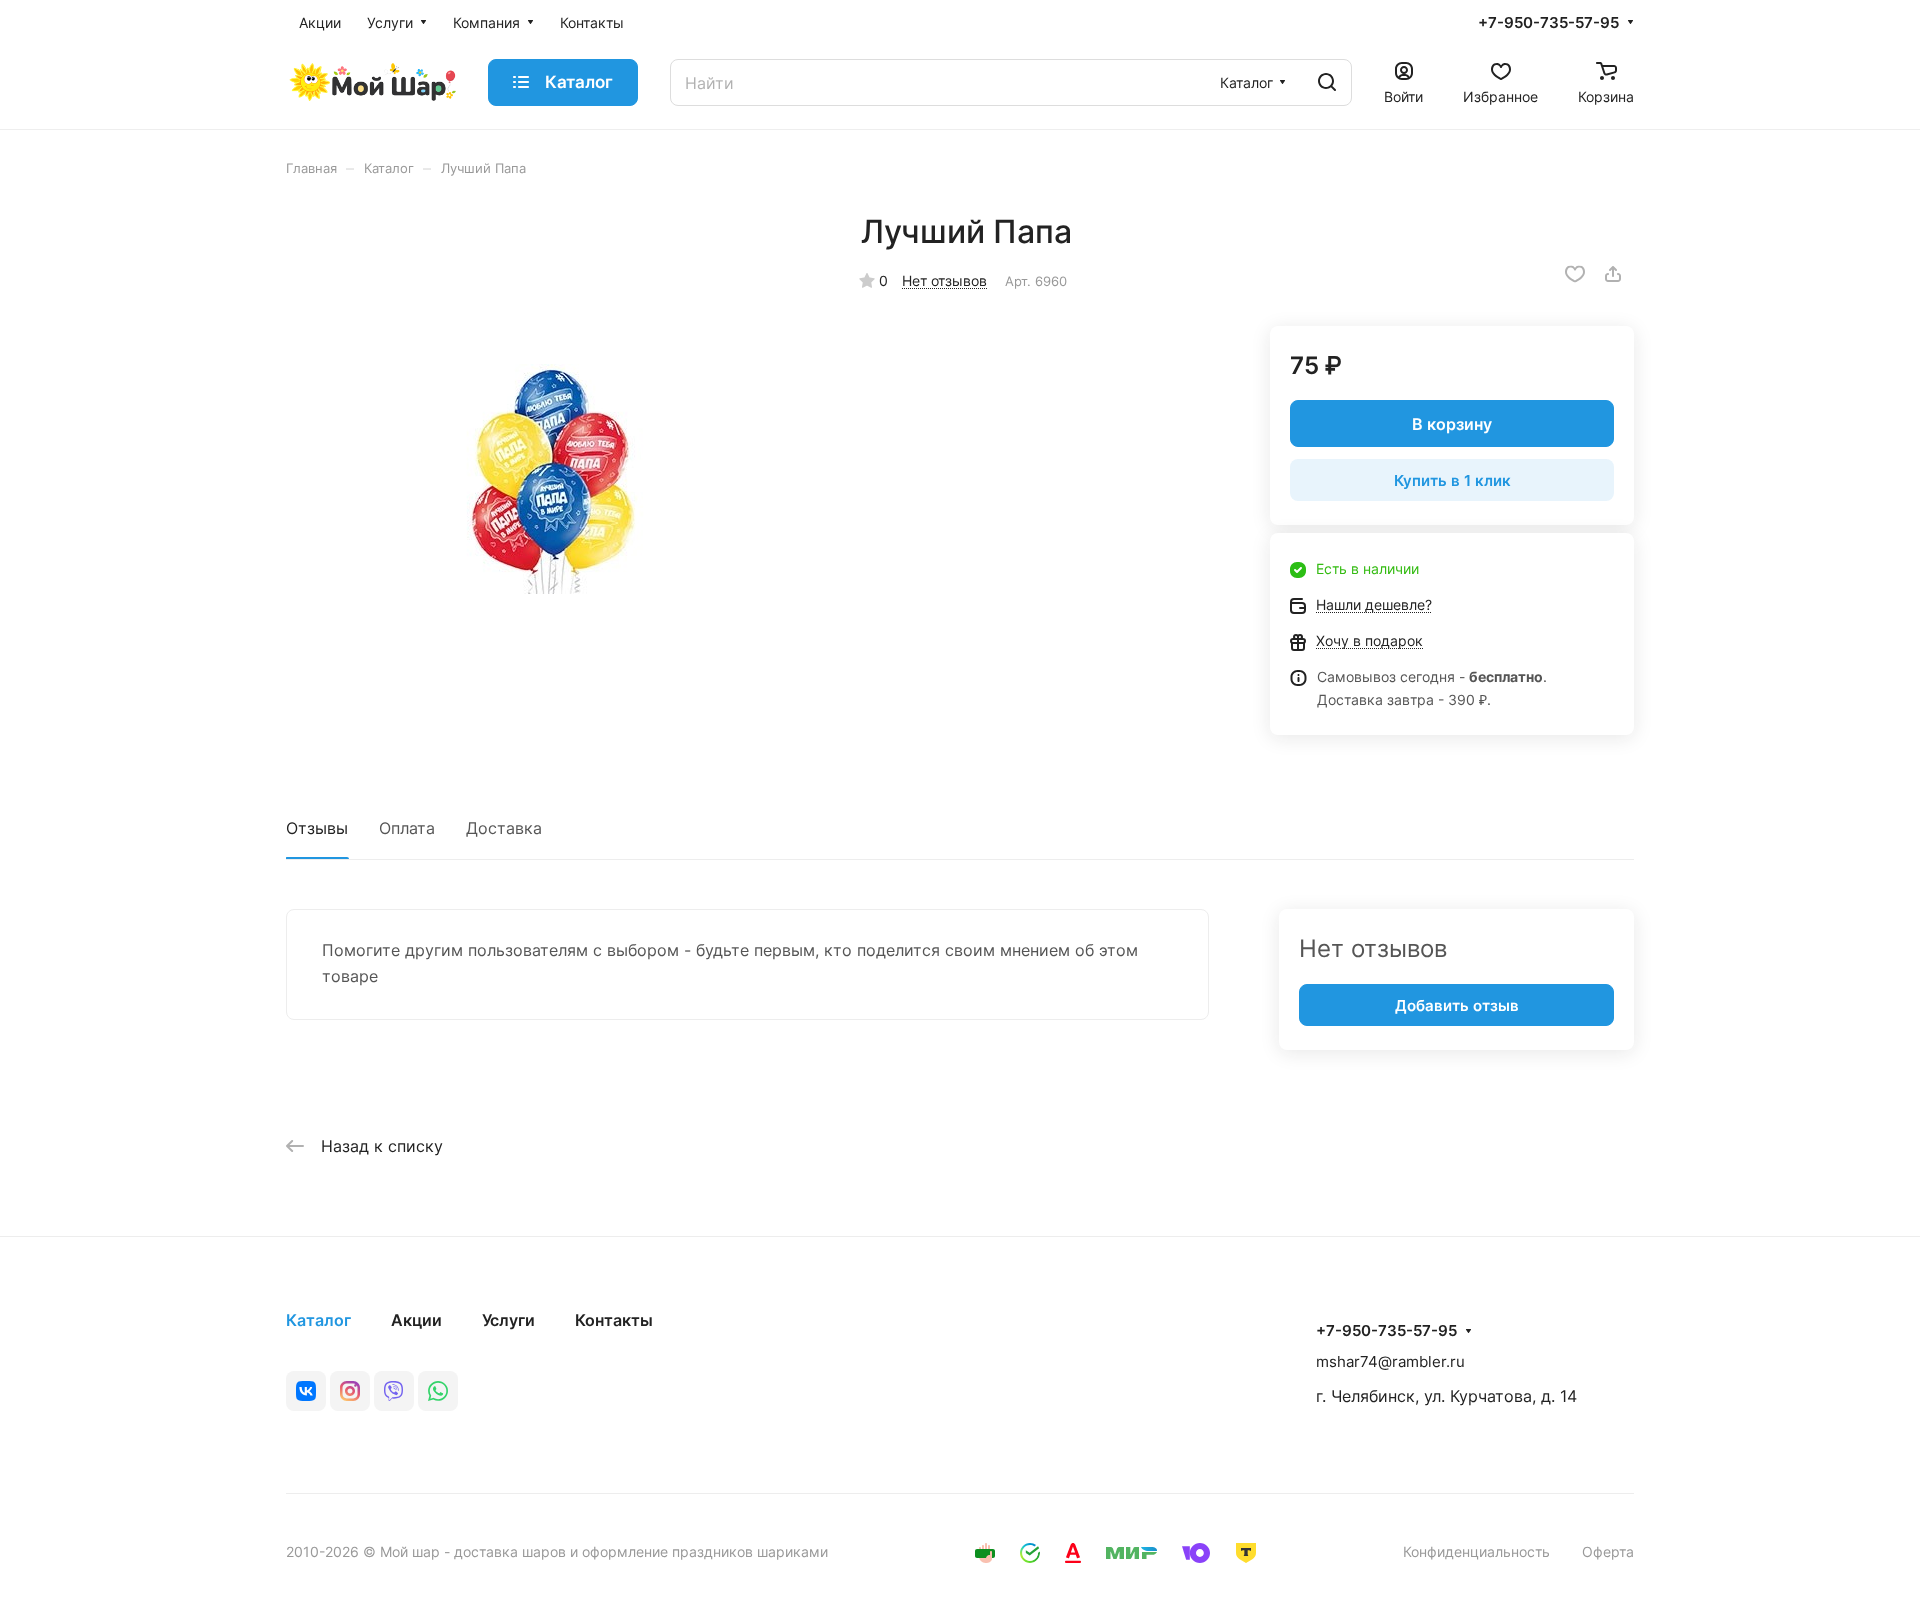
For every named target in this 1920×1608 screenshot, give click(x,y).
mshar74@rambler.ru (1390, 1361)
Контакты (614, 1320)
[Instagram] (350, 1391)
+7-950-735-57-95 (1548, 23)
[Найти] (1327, 82)
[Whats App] (438, 1391)
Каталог (318, 1320)
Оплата (407, 828)
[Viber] (394, 1391)
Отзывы (317, 828)
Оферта (1608, 1551)
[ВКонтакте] (306, 1391)
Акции (416, 1320)
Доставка (504, 828)
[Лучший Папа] (553, 479)
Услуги (508, 1320)
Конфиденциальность (1476, 1551)
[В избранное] (1575, 274)
